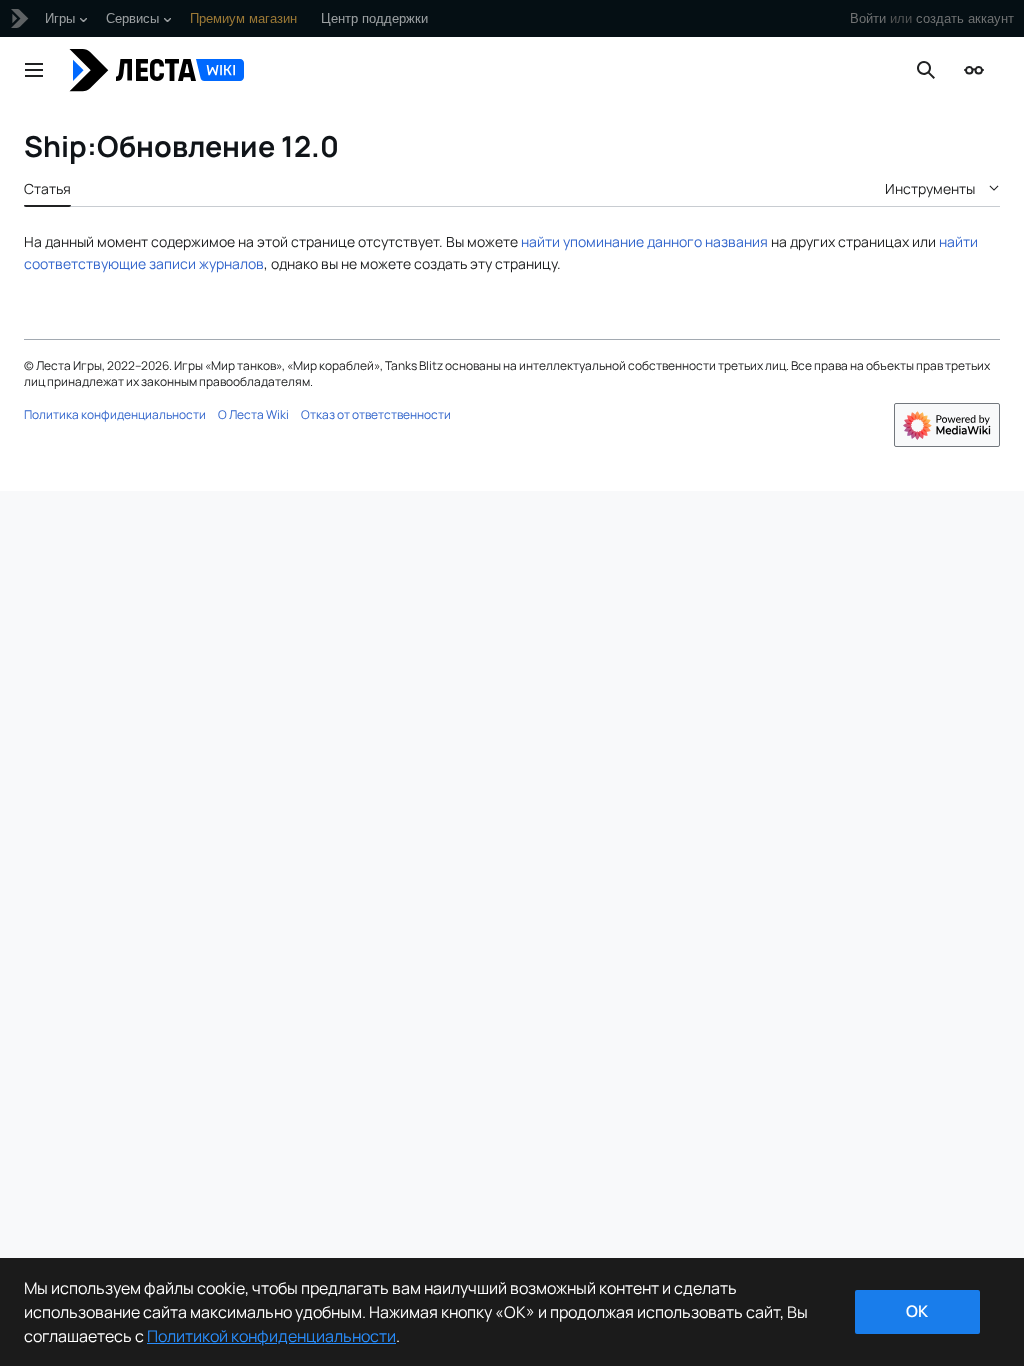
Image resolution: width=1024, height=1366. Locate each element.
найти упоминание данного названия (644, 241)
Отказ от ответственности (376, 414)
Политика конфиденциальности (115, 414)
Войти (868, 18)
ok (917, 1311)
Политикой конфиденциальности (271, 1336)
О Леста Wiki (253, 414)
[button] (34, 70)
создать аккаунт (965, 18)
